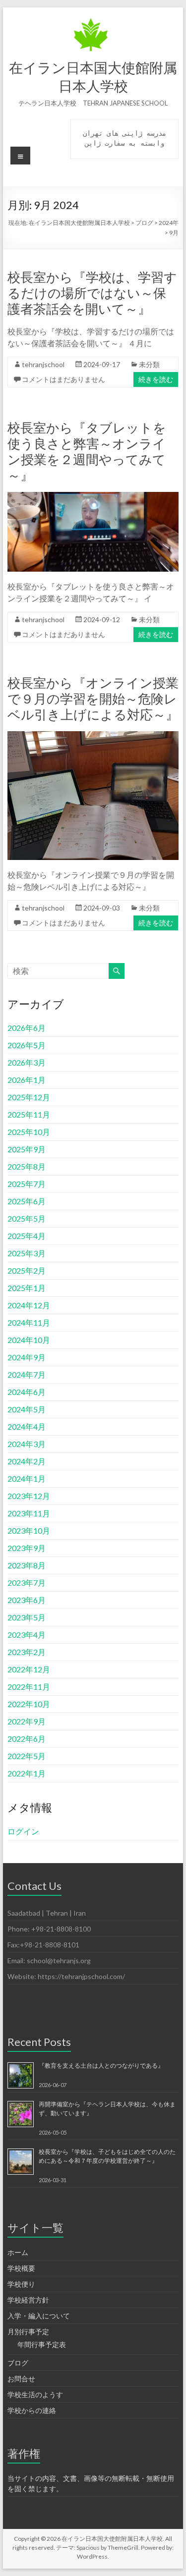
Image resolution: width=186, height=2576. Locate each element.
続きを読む (156, 379)
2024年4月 (27, 1426)
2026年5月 (27, 1045)
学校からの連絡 (32, 2410)
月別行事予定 (28, 2332)
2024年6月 (27, 1392)
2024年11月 (29, 1322)
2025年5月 (27, 1218)
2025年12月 (29, 1097)
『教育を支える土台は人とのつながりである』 (101, 2066)
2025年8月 (27, 1166)
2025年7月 (27, 1184)
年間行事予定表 (42, 2344)
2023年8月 (27, 1565)
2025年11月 (29, 1114)
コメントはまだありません (63, 379)
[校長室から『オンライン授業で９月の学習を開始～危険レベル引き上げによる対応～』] (93, 736)
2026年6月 (27, 1028)
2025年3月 (27, 1253)
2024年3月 (27, 1444)
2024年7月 (27, 1374)
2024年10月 (29, 1340)
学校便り (21, 2284)
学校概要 (21, 2268)
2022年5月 (27, 1756)
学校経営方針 (28, 2300)
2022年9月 (27, 1721)
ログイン (23, 1831)
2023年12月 (29, 1496)
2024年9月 (27, 1357)
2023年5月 (27, 1617)
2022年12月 (29, 1669)
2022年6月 (27, 1739)
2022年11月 (29, 1687)
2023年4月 (27, 1635)
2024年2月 (27, 1461)
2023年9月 (27, 1548)
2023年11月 (29, 1513)
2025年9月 (27, 1149)
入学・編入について (39, 2316)
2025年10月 (29, 1132)
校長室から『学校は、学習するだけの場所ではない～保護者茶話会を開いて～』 (92, 293)
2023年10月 (29, 1530)
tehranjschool (43, 364)
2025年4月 (27, 1236)
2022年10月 (29, 1704)
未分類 (149, 364)
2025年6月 (27, 1201)
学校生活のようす (35, 2394)
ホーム (18, 2252)
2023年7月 (27, 1583)
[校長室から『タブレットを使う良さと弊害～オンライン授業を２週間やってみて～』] (93, 497)
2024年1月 (27, 1478)
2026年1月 (27, 1080)
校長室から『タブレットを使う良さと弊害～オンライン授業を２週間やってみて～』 (87, 451)
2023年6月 (27, 1600)
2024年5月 (27, 1409)
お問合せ (21, 2379)
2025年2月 (27, 1270)
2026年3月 (27, 1062)
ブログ (18, 2363)
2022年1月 (27, 1773)
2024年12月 (29, 1305)
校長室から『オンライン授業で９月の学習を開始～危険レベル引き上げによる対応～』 (93, 698)
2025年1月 (27, 1288)
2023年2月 (27, 1652)
